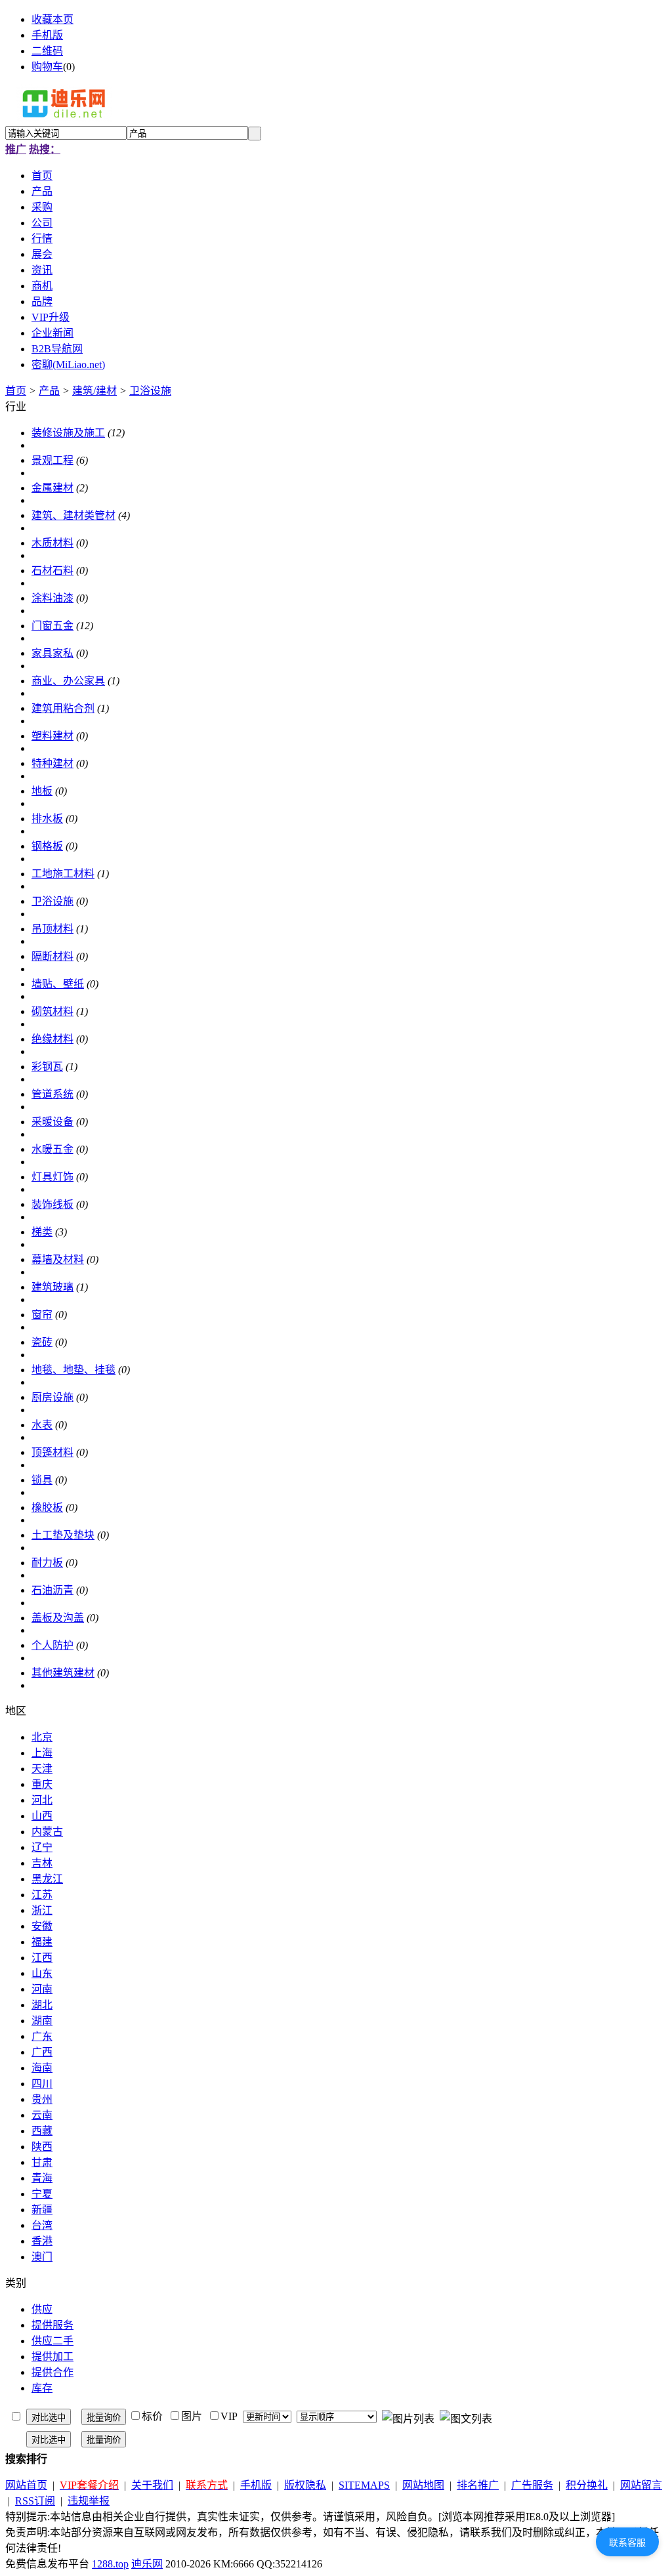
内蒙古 (47, 1832)
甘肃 (42, 2162)
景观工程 (52, 460)
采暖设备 (52, 1122)
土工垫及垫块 (63, 1535)
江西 (42, 1958)
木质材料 (52, 543)
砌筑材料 (52, 1011)
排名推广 (478, 2485)
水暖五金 (52, 1149)
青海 (42, 2178)
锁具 (42, 1480)
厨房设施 (52, 1397)
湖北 (42, 2005)
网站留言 (641, 2485)
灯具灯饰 (52, 1177)
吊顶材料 (52, 929)
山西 (42, 1816)
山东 (42, 1973)
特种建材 (52, 763)
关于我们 (152, 2485)
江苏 (42, 1895)
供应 (42, 2309)
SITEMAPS (364, 2485)
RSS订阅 (35, 2501)
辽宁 (42, 1847)
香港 (42, 2241)
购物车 (47, 67)
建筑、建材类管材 (73, 515)
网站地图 (423, 2485)
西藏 (42, 2131)
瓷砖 (42, 1342)
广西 (42, 2052)
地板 (42, 791)
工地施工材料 (63, 874)
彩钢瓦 (47, 1067)
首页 (16, 391)
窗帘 (42, 1315)
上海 (42, 1753)
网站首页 (26, 2485)
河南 (42, 1989)
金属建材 (52, 488)
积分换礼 (587, 2485)
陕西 (42, 2147)
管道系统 (52, 1094)
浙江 (42, 1910)
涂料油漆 (52, 598)
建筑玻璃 (52, 1287)
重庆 (42, 1784)
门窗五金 (52, 626)
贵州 (42, 2099)
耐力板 (47, 1563)
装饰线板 (52, 1204)
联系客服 (627, 2543)
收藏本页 (52, 19)
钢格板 (47, 846)
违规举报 (89, 2501)
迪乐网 (147, 2564)
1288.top (110, 2564)
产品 (49, 391)
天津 (42, 1769)
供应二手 (52, 2341)
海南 (42, 2068)
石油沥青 (52, 1590)
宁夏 (42, 2194)
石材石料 (52, 571)
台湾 (42, 2225)
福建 (42, 1942)
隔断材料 (52, 956)
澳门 (42, 2257)
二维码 (47, 51)
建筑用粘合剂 (63, 708)
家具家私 (52, 653)
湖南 (42, 2021)
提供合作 (52, 2372)
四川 (42, 2084)
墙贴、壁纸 (58, 984)
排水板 (47, 819)
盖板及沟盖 (58, 1618)
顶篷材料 (52, 1452)
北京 (42, 1737)
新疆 (42, 2210)
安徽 (42, 1926)
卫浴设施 (150, 391)
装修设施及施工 (68, 433)
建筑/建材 (94, 391)
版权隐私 (305, 2485)
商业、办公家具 (68, 681)
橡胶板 (47, 1507)
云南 (42, 2115)
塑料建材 (52, 736)
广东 (42, 2036)
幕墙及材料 (58, 1259)
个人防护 (52, 1645)
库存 (42, 2388)
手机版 (47, 35)
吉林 (42, 1863)
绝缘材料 (52, 1039)
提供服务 (52, 2325)
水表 (42, 1425)
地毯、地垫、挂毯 (73, 1370)
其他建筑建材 (63, 1673)
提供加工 (52, 2357)
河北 (42, 1800)
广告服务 (532, 2485)
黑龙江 (47, 1879)
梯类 (42, 1232)
